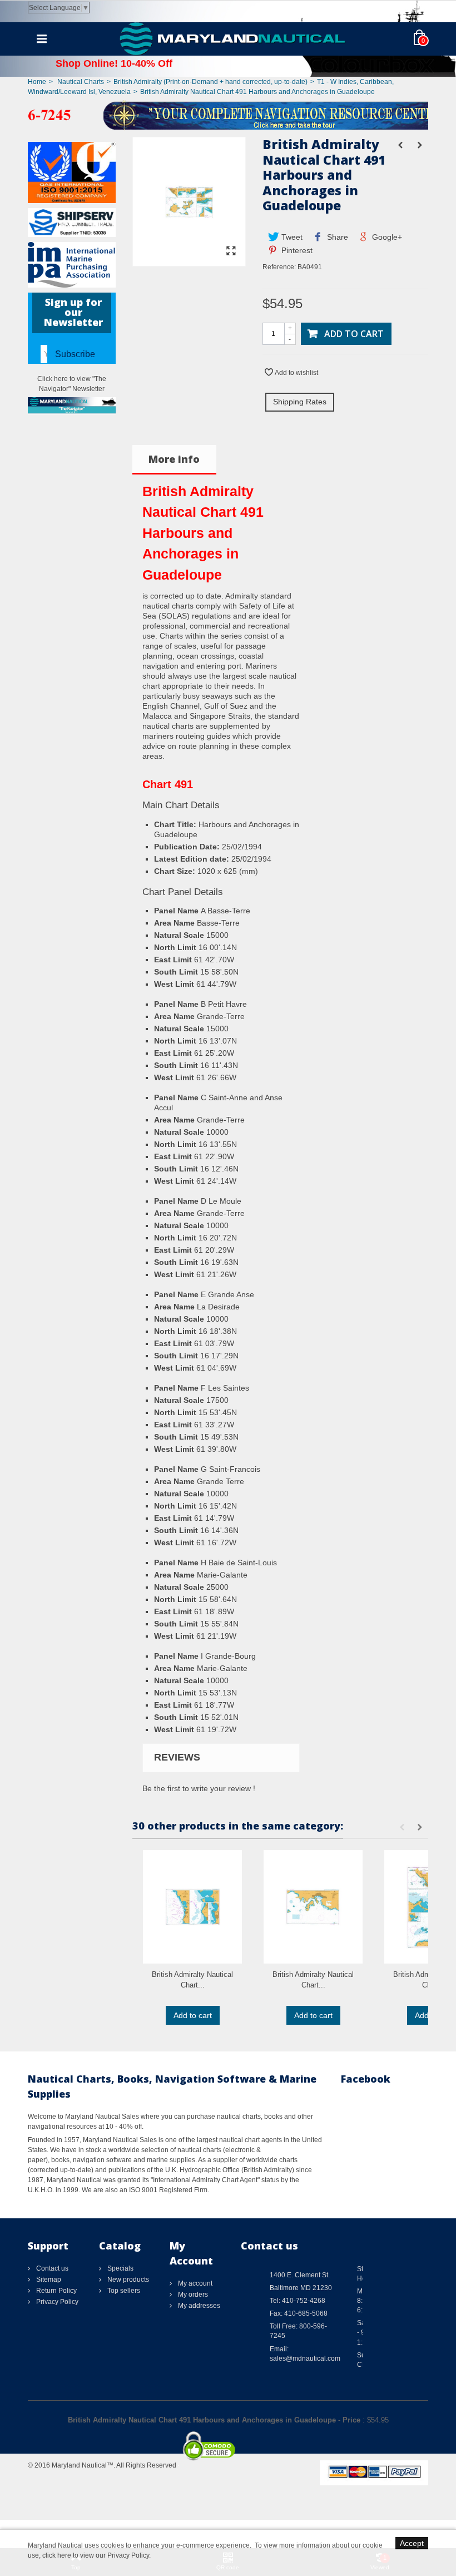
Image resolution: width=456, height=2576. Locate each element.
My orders (192, 2295)
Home (37, 82)
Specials (120, 2268)
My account (194, 2283)
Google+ (386, 237)
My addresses (198, 2306)
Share (336, 237)
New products (127, 2280)
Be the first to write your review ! (199, 1788)
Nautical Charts (81, 82)
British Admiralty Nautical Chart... (192, 1980)
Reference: (279, 267)
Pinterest (296, 250)
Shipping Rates (300, 402)
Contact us (51, 2268)
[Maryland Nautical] (232, 38)
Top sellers (123, 2291)
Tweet (291, 237)
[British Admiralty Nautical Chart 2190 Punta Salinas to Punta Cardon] (192, 1907)
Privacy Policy (56, 2302)
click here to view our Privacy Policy (96, 2555)
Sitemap (48, 2280)
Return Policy (56, 2291)
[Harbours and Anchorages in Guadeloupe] (189, 261)
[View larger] (231, 251)
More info (174, 459)
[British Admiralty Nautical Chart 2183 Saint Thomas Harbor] (313, 1907)
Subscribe (75, 354)
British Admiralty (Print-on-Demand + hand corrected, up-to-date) (210, 82)
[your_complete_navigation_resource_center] (228, 115)
